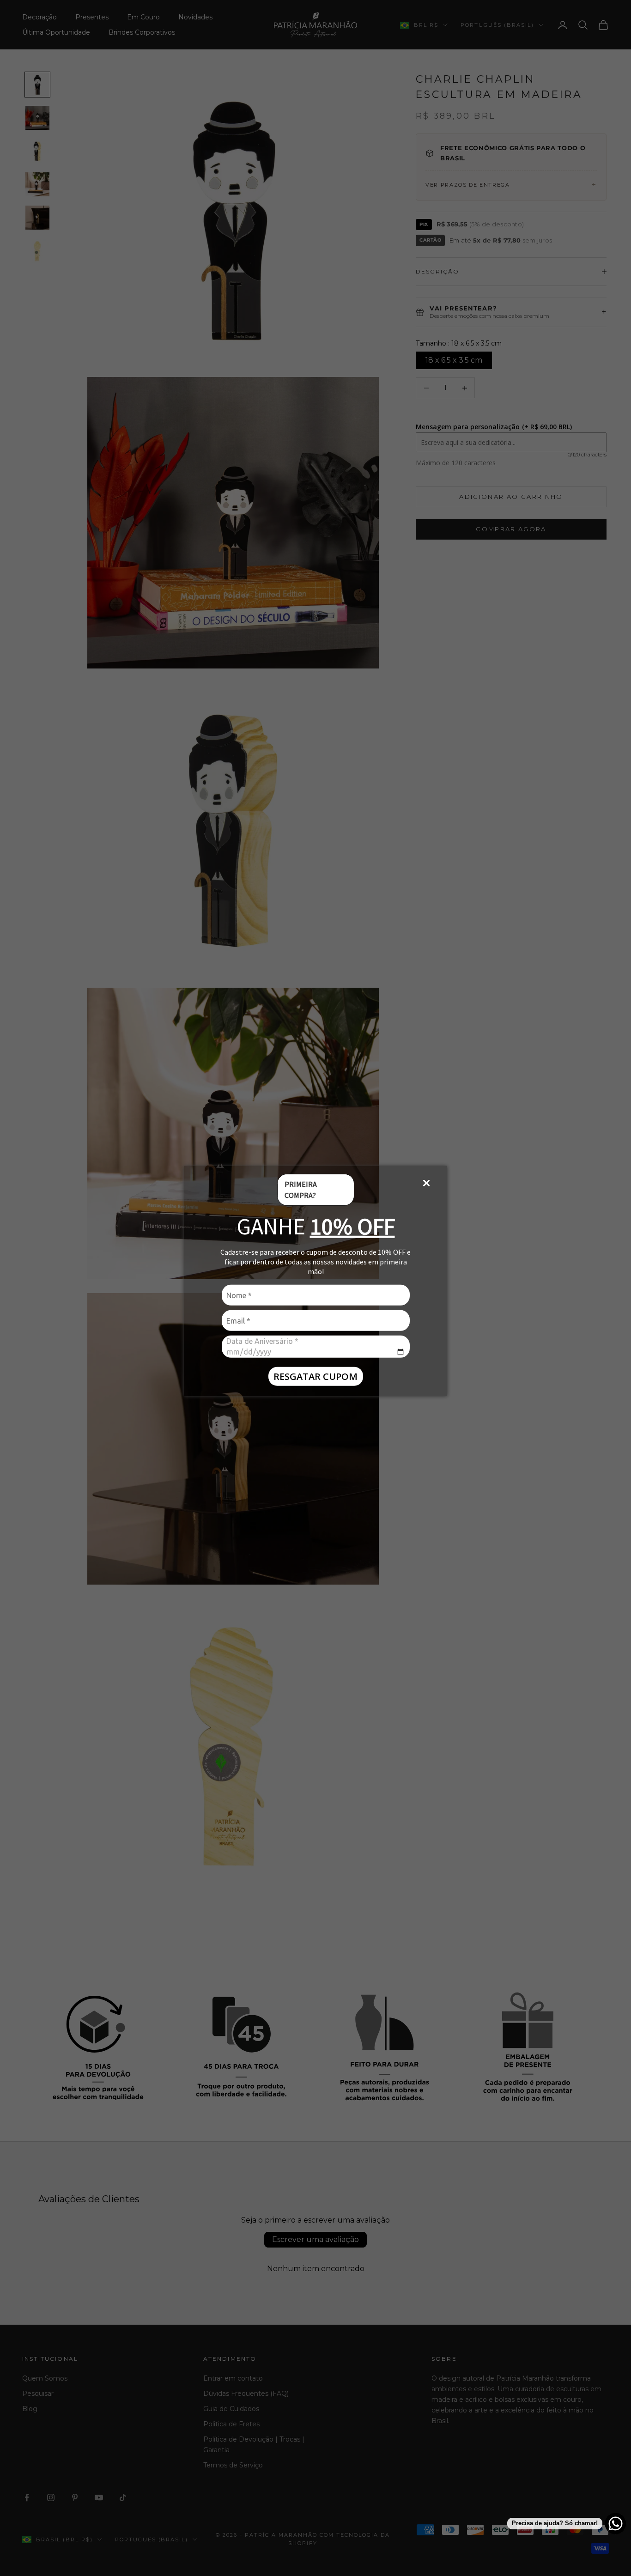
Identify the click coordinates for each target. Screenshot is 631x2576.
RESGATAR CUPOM (315, 1376)
